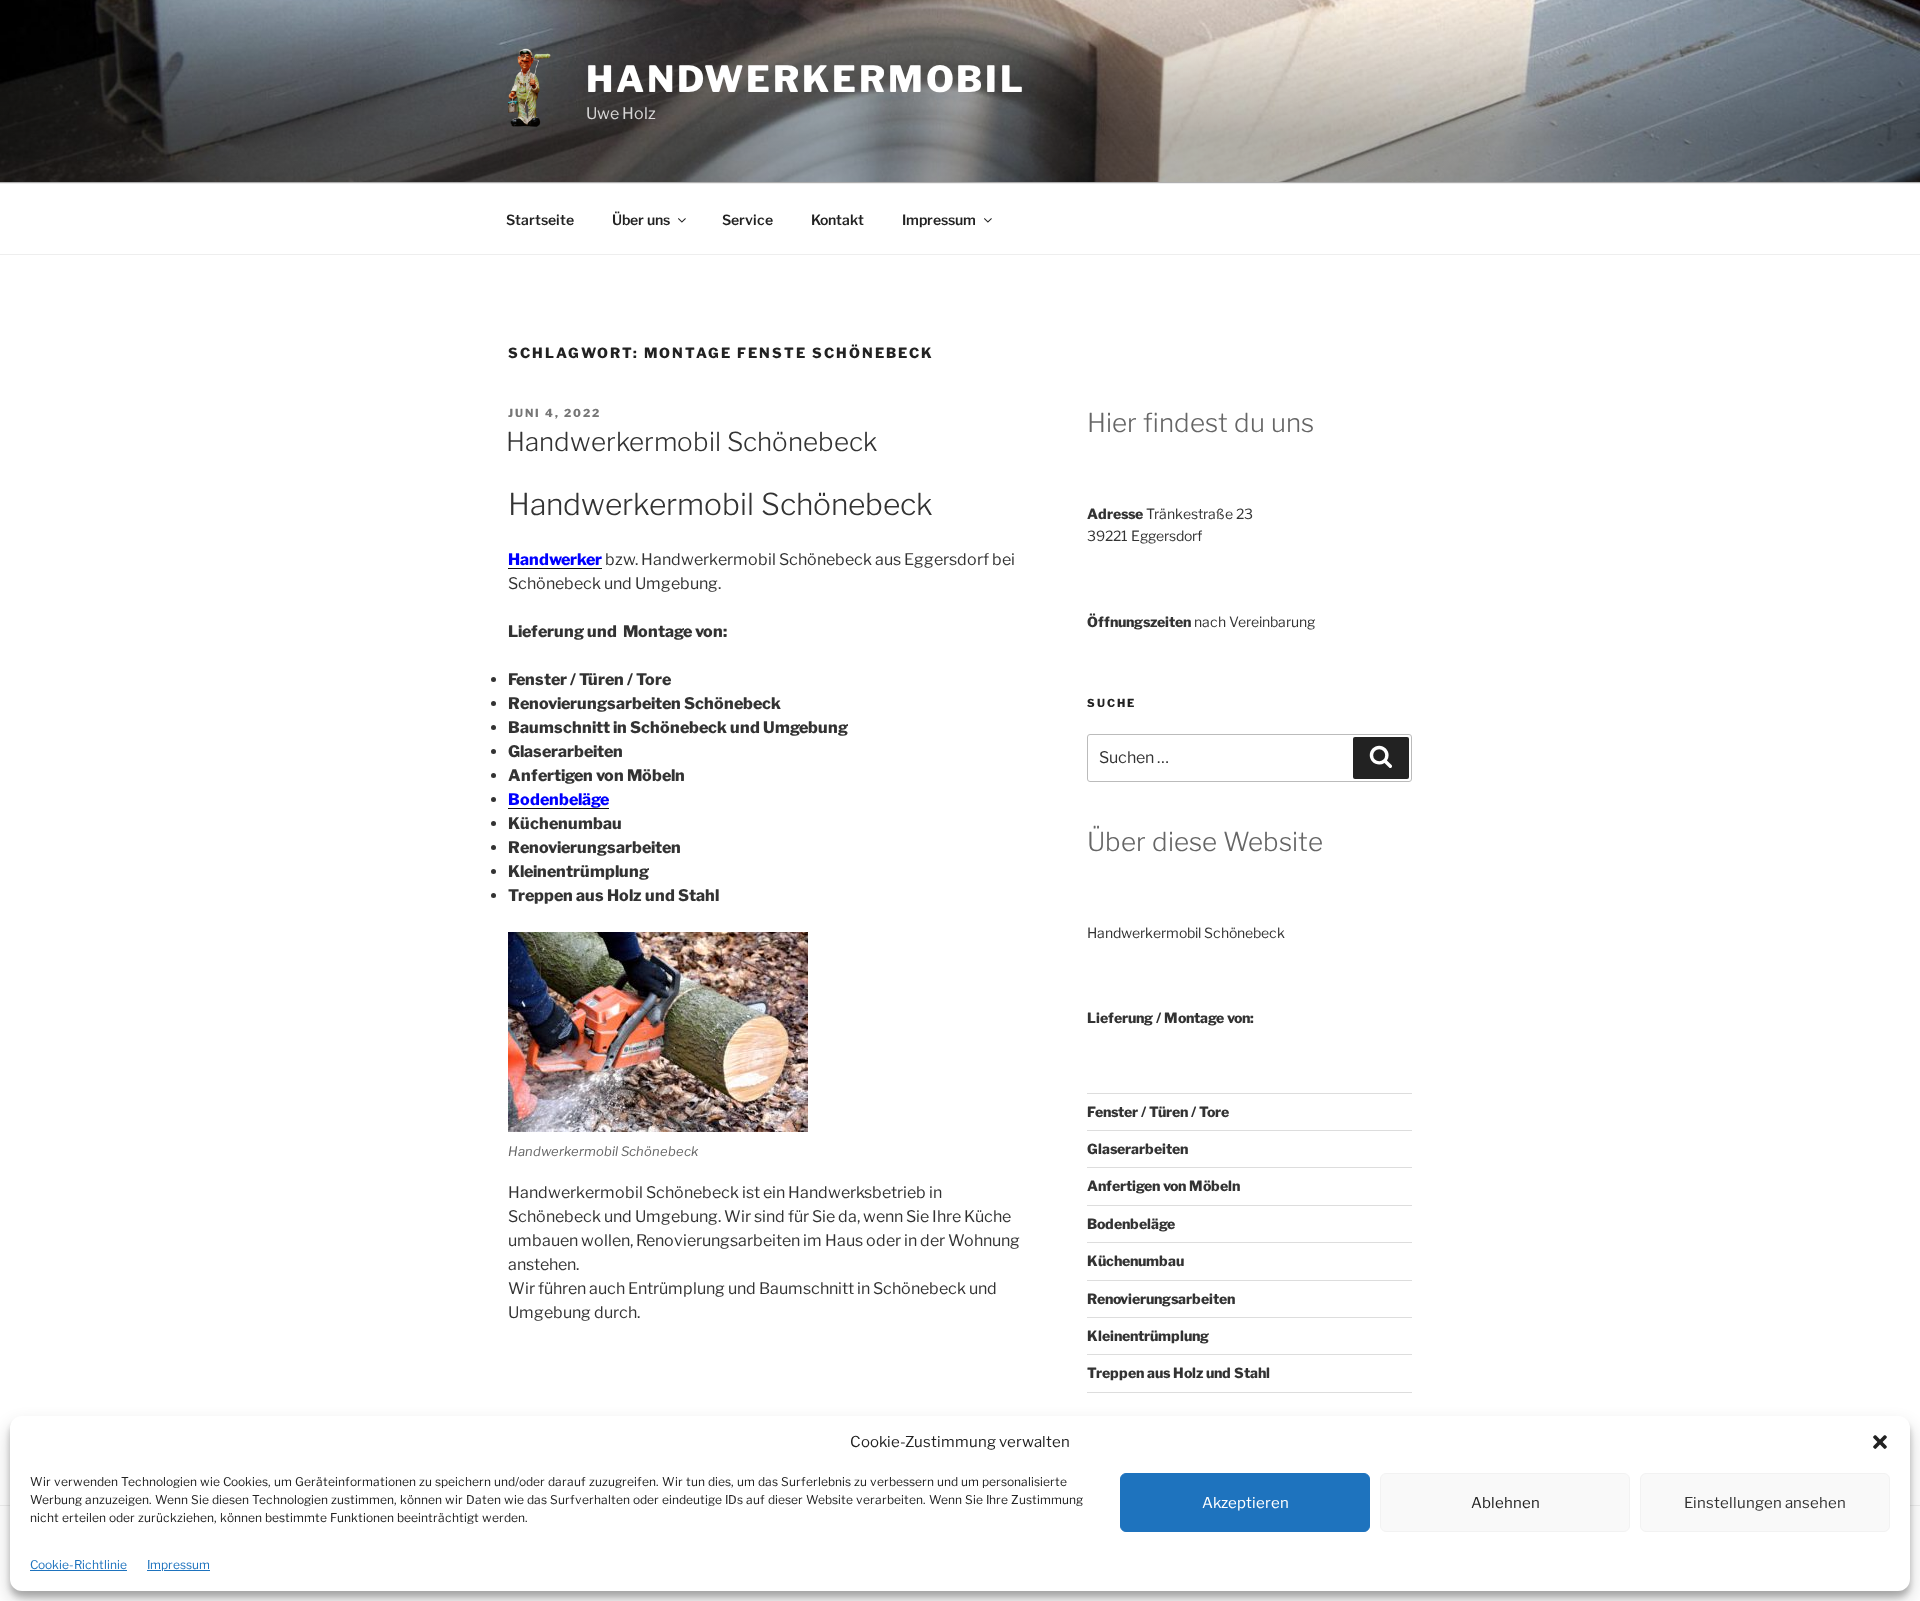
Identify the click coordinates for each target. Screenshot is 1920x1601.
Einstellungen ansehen (1765, 1503)
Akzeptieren (1245, 1503)
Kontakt (837, 219)
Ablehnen (1505, 1503)
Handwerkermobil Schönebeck (691, 441)
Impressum (178, 1564)
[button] (1880, 1442)
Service (747, 219)
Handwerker (555, 559)
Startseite (540, 219)
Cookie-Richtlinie (78, 1564)
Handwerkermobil (806, 79)
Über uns (641, 219)
